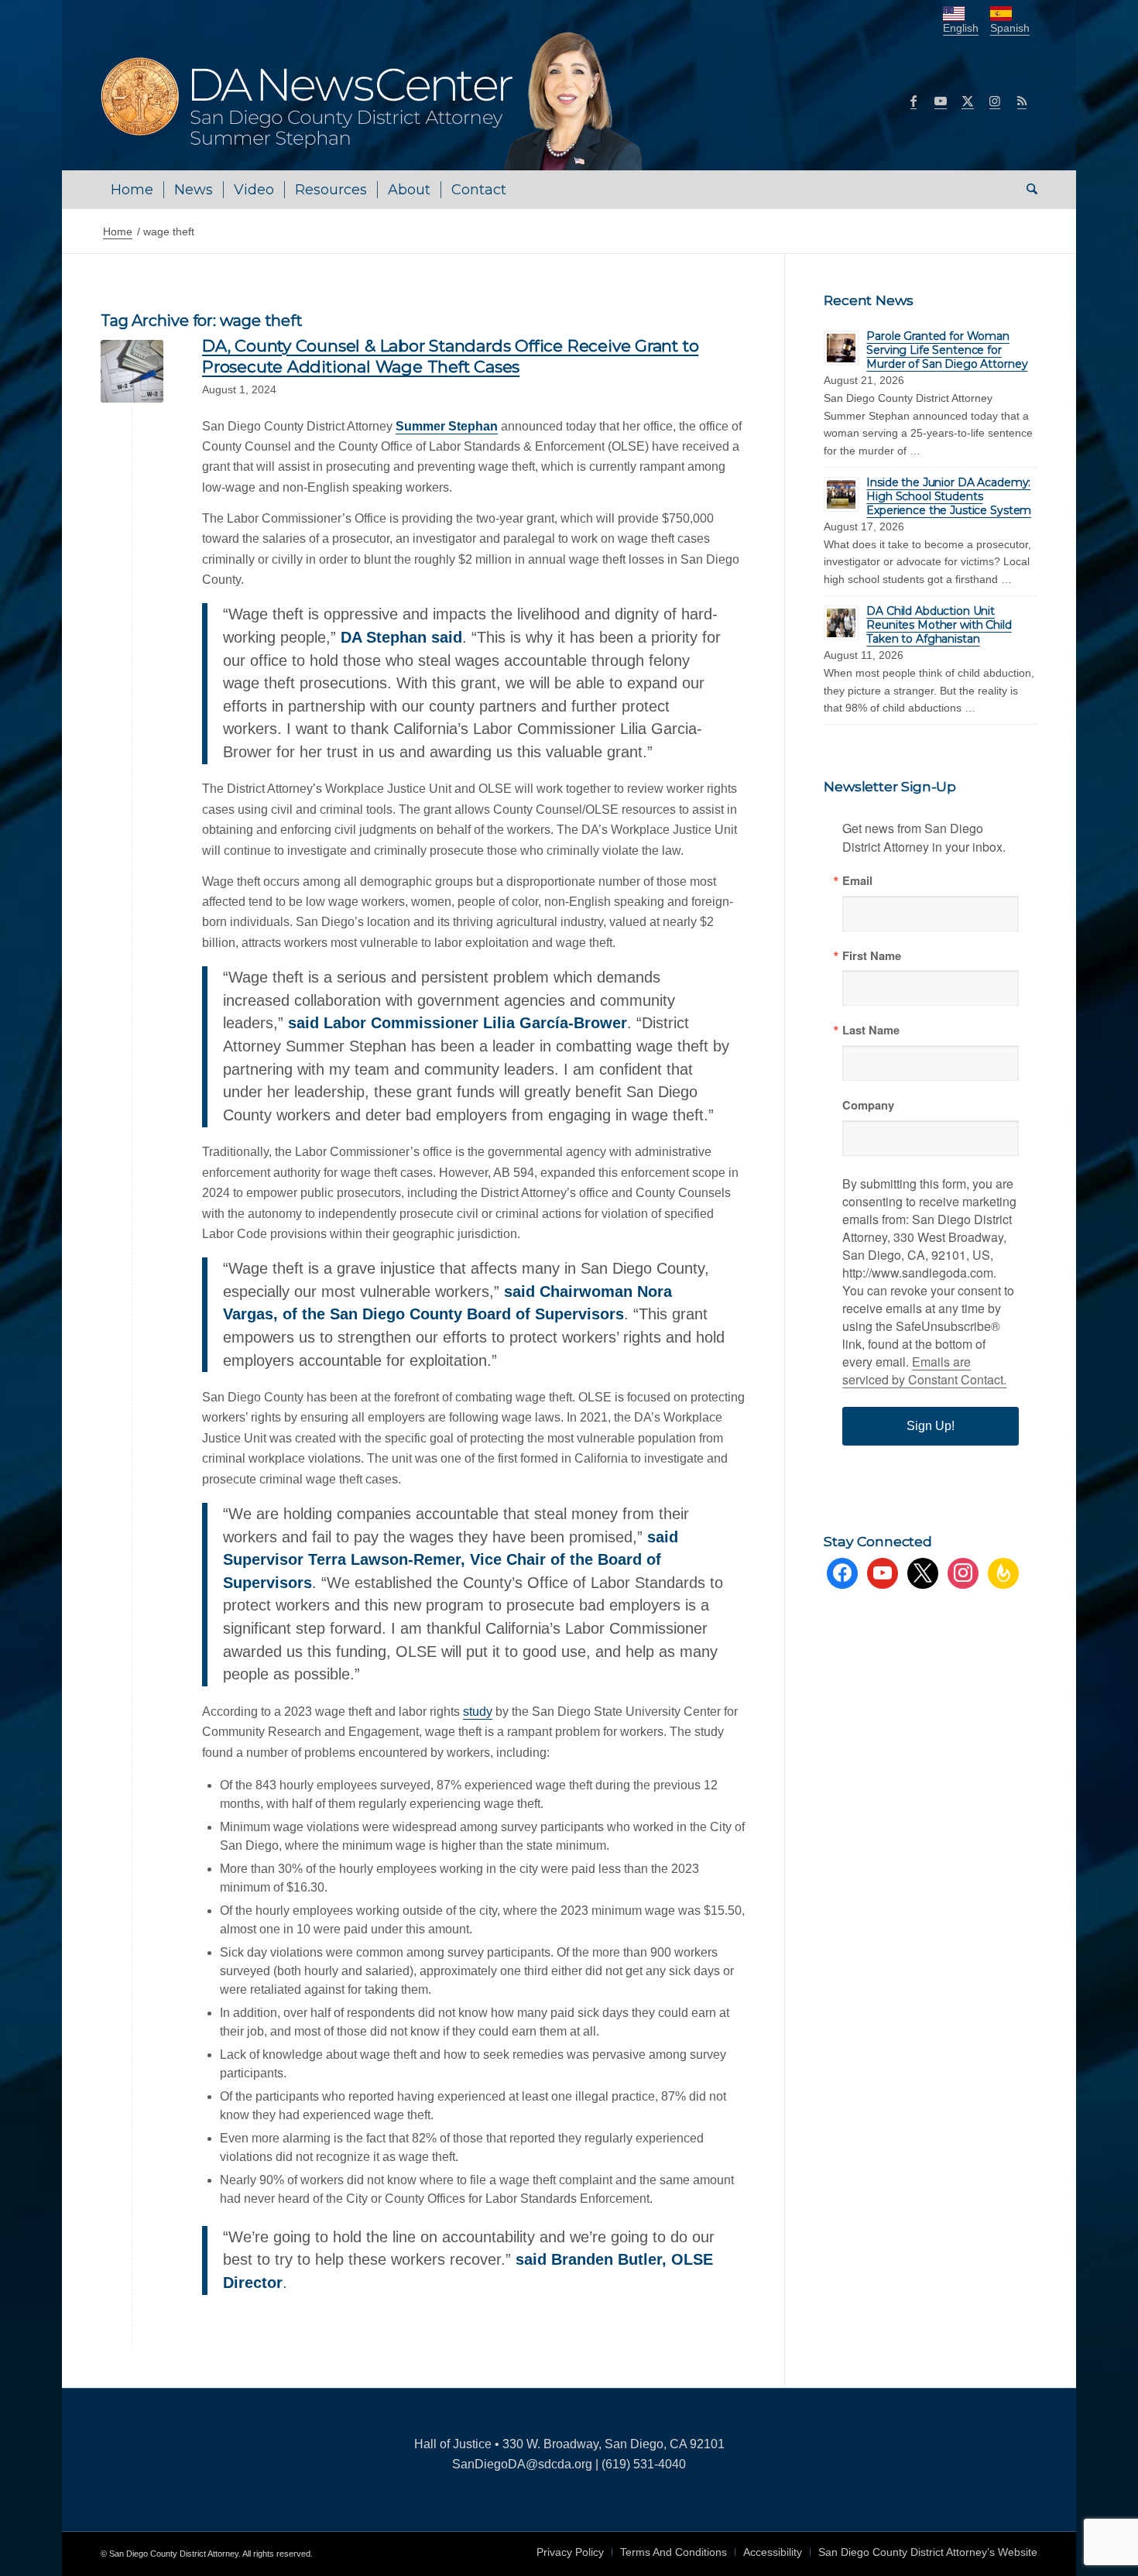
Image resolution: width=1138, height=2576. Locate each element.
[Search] (1027, 190)
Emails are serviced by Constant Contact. (924, 1370)
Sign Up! (931, 1426)
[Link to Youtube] (941, 101)
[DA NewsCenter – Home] (374, 101)
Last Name (871, 1030)
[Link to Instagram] (995, 101)
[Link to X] (968, 101)
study (478, 1712)
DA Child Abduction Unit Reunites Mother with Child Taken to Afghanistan (939, 625)
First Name (872, 956)
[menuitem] (132, 190)
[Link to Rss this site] (1022, 101)
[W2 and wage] (132, 371)
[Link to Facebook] (913, 101)
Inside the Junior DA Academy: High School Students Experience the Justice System (949, 496)
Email (857, 881)
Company (868, 1105)
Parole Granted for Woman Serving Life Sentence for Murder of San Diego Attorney (947, 350)
